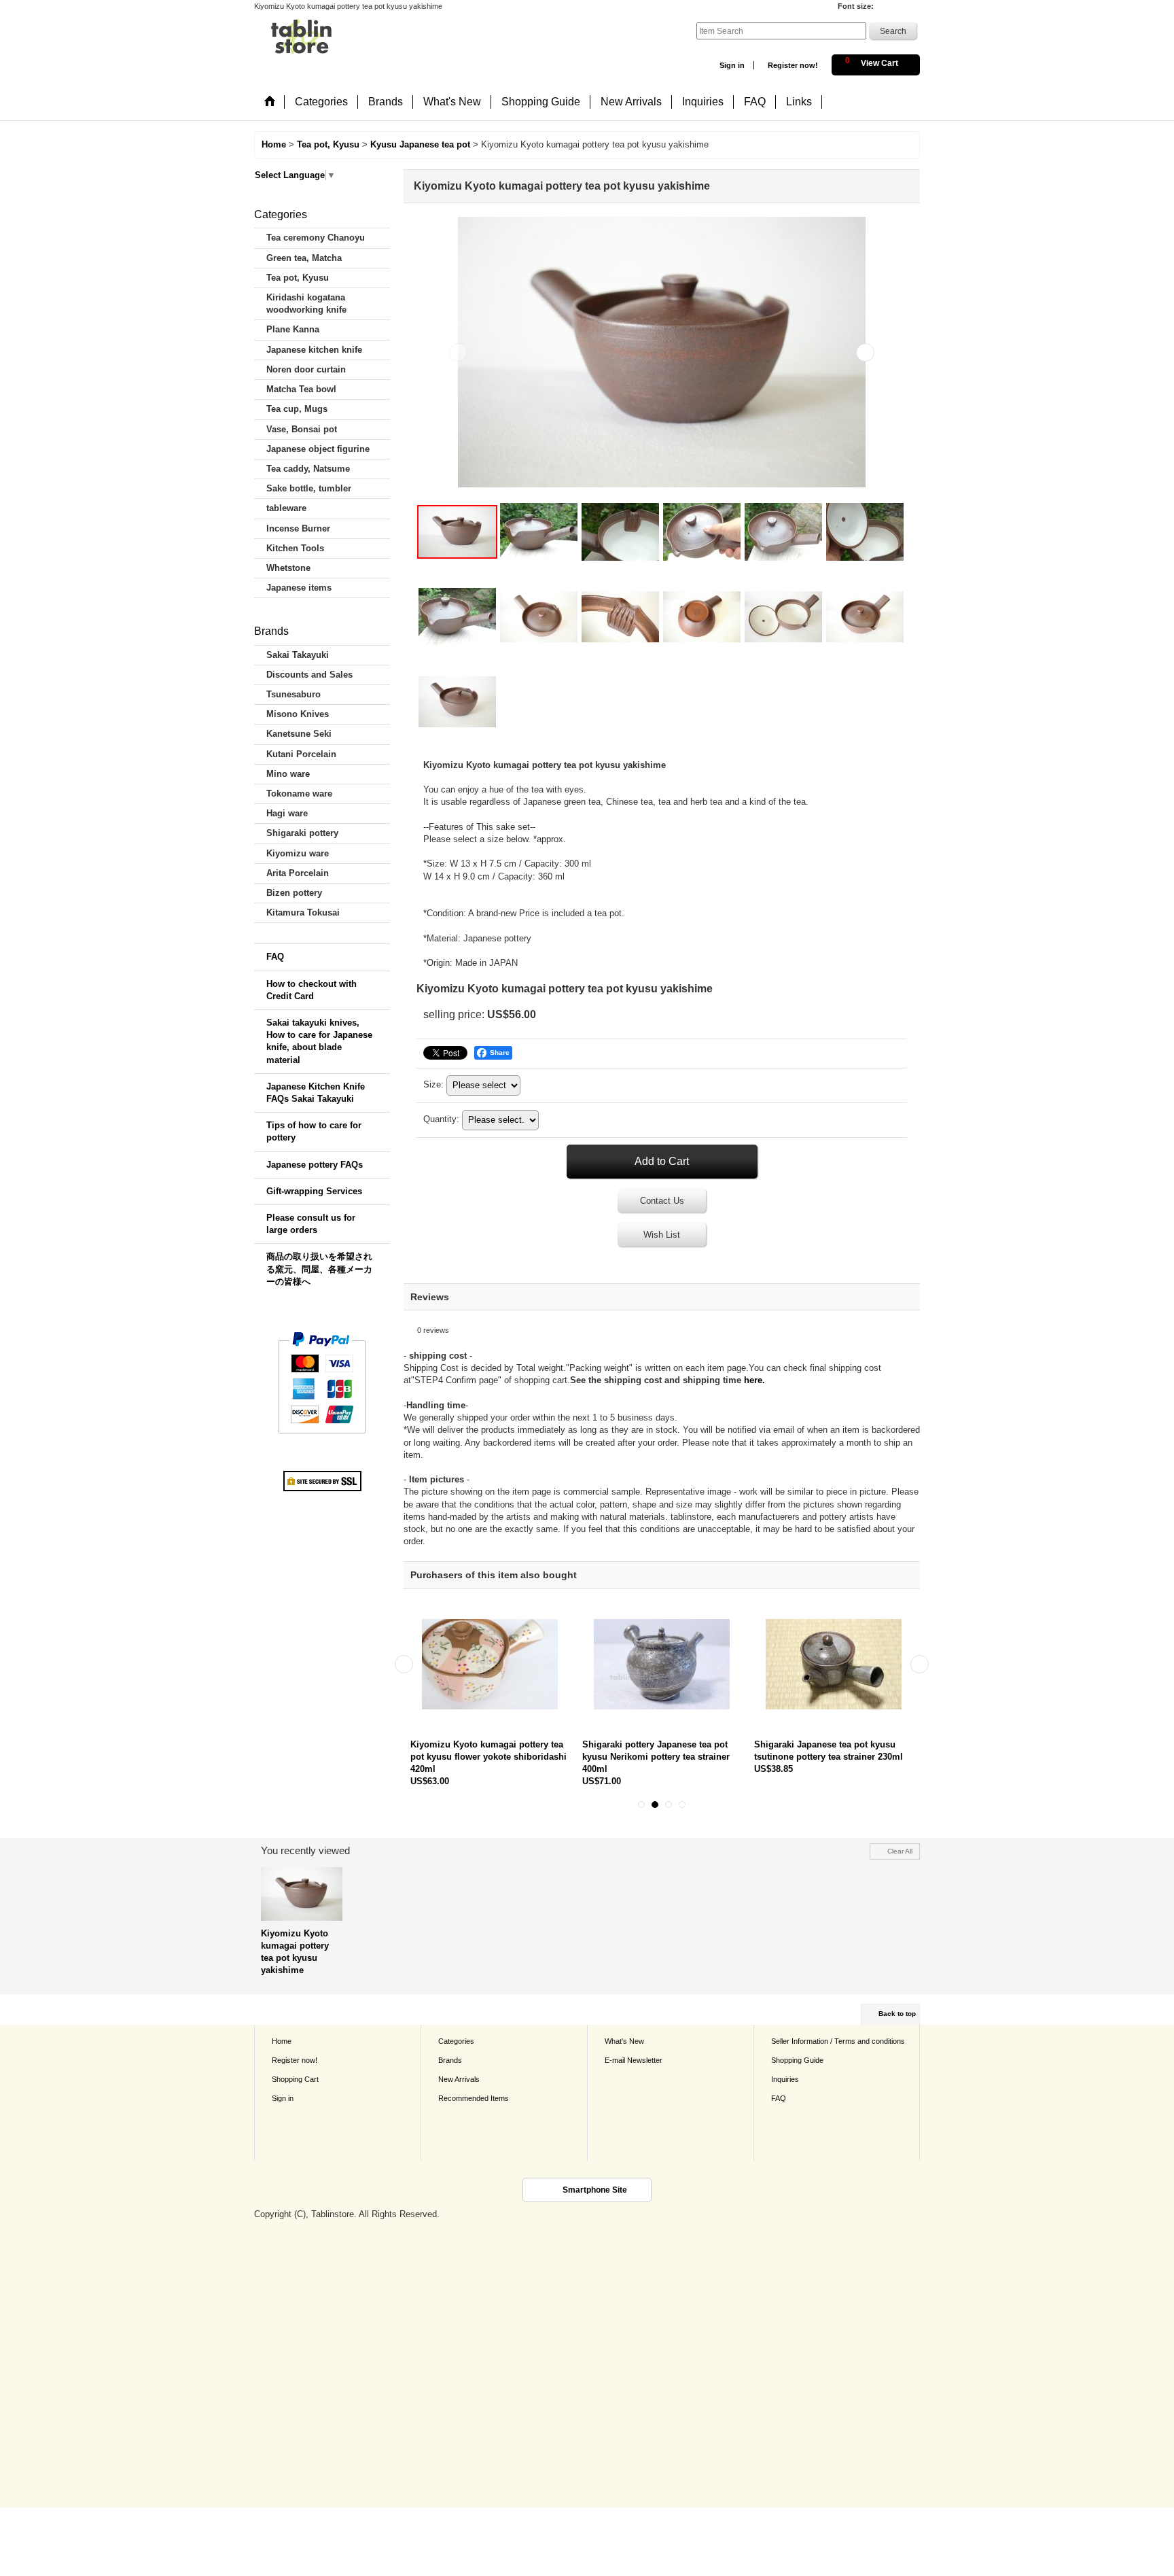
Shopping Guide (797, 2060)
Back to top (897, 2014)
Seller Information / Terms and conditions (838, 2041)
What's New (624, 2041)
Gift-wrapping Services (314, 1191)
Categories (456, 2041)
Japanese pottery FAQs (315, 1165)
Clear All (900, 1851)
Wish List (662, 1235)
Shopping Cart (295, 2079)
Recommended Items (474, 2098)
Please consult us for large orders (311, 1224)
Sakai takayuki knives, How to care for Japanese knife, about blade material (319, 1041)
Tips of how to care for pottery (314, 1131)
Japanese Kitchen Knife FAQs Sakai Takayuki (316, 1093)
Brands (450, 2060)
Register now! (793, 65)
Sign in (732, 65)
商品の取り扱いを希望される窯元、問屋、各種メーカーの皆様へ (319, 1269)
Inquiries (785, 2079)
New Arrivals (459, 2079)
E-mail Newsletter (634, 2060)
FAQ (275, 957)
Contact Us (662, 1201)
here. (754, 1380)
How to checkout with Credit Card (312, 990)
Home (282, 2041)
